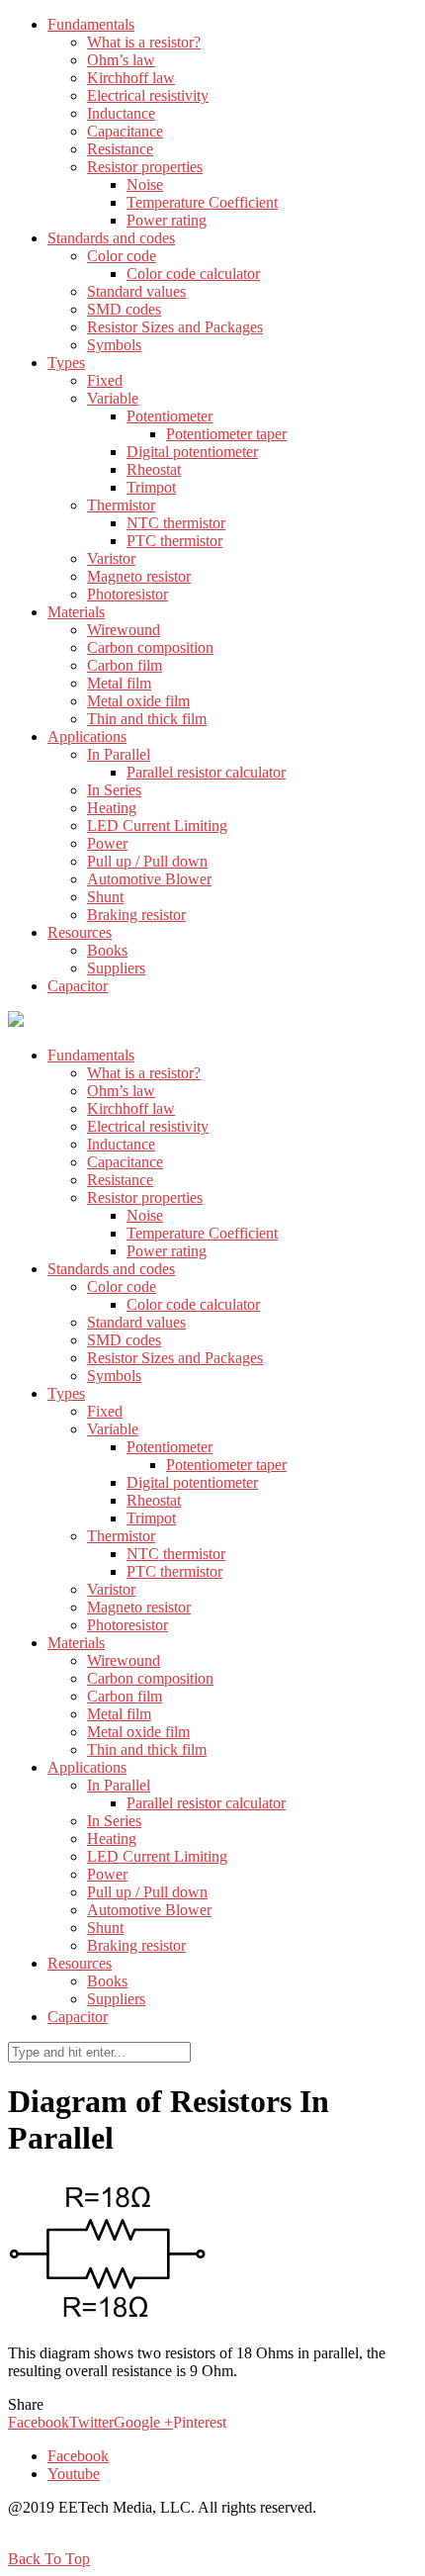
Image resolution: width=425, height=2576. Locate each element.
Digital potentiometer (192, 452)
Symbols (114, 345)
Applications (87, 736)
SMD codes (124, 309)
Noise (145, 184)
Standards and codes (111, 238)
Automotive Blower (149, 879)
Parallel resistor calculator (206, 772)
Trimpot (151, 487)
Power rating (167, 220)
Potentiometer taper (226, 434)
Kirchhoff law (131, 78)
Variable (113, 398)
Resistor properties (145, 167)
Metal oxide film (138, 701)
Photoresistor (127, 594)
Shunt (105, 897)
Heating (112, 808)
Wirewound (124, 630)
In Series (114, 790)
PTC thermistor (174, 541)
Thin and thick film (147, 719)
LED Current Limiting (157, 826)
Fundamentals (91, 24)
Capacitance (125, 131)
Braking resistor (136, 915)
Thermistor (121, 505)
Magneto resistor (139, 576)
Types (66, 363)
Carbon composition (150, 647)
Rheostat (154, 469)
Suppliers (116, 968)
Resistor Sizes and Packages (175, 327)
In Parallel (119, 754)
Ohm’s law (121, 60)
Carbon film (125, 665)
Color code (122, 256)
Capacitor (78, 986)
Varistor (111, 558)
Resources (80, 932)
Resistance (120, 149)
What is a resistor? (144, 42)
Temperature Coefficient (202, 202)
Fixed (105, 380)
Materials (76, 612)
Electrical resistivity (148, 95)
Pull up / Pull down (147, 861)
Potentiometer (170, 416)
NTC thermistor (176, 523)
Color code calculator (193, 274)
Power (107, 843)
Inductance (121, 113)
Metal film (119, 683)
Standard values (136, 291)
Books (107, 950)
